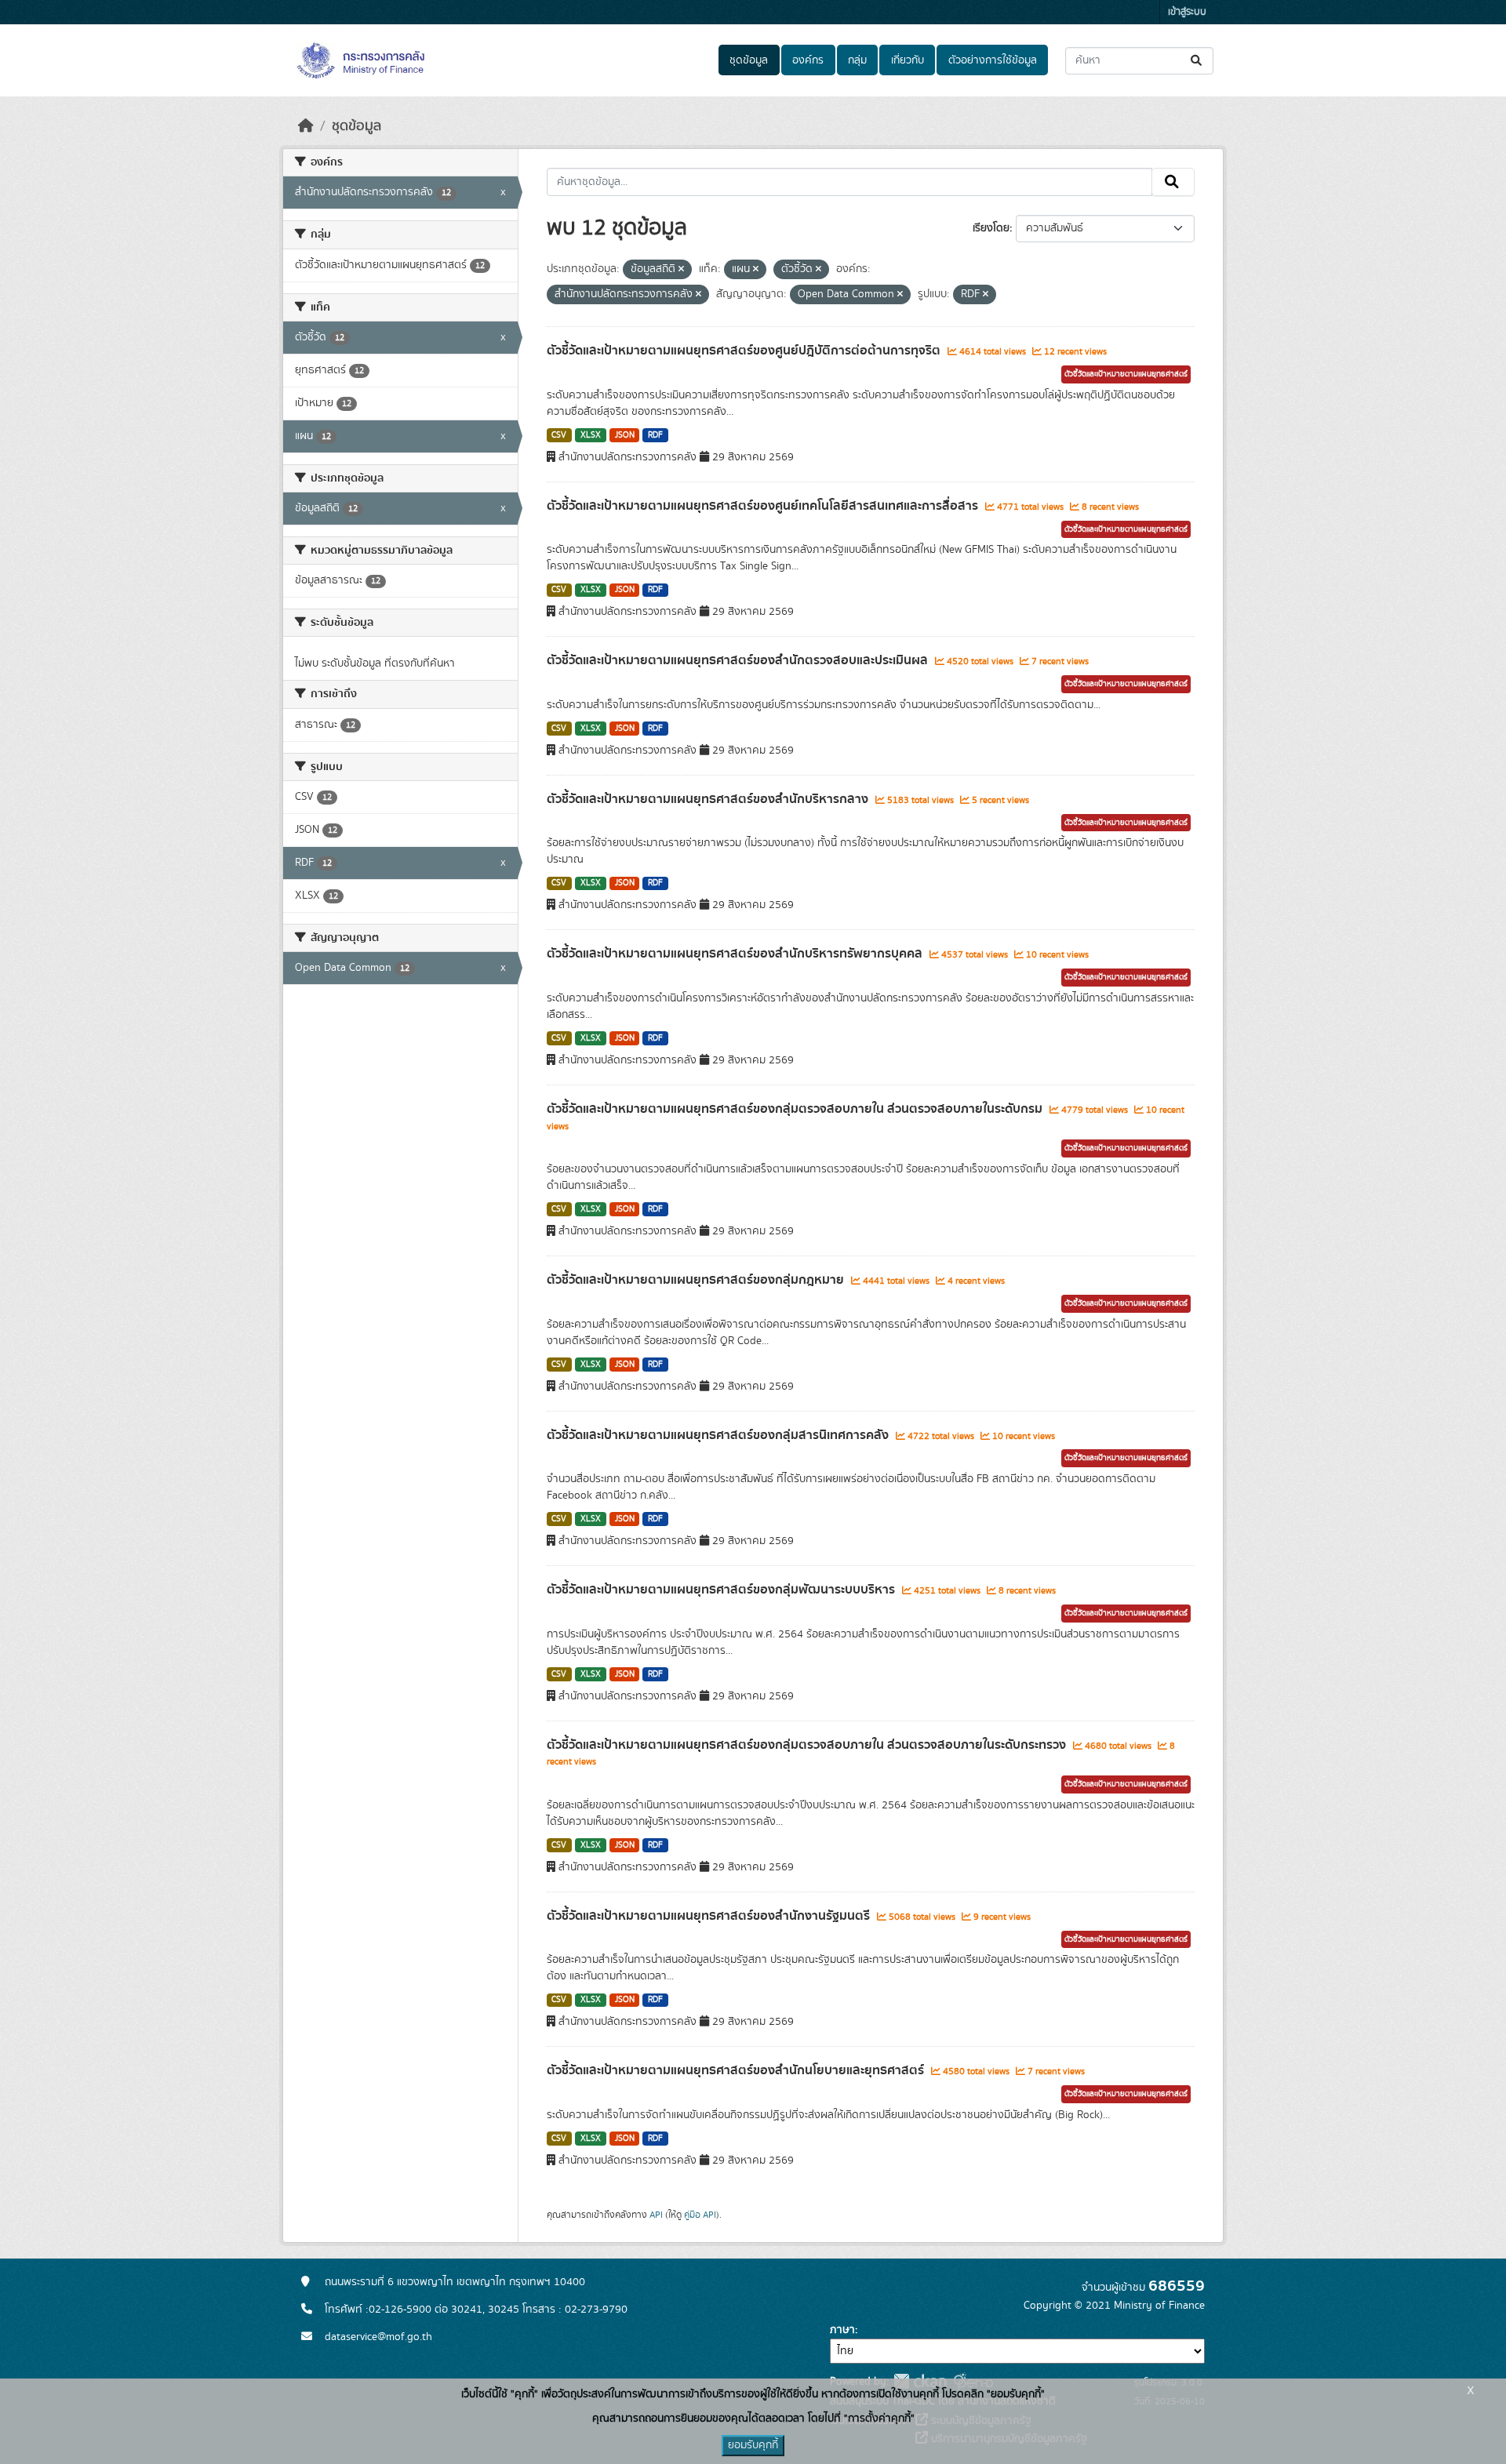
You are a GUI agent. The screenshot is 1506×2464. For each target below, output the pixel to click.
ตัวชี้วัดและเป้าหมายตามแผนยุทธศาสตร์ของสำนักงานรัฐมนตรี (710, 1916)
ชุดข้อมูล (749, 60)
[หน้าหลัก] (306, 126)
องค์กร (808, 60)
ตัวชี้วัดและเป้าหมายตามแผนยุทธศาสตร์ (1126, 374)
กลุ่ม (857, 60)
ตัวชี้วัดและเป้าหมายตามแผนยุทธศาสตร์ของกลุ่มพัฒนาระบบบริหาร (722, 1590)
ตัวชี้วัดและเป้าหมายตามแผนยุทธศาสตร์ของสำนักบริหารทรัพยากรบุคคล (736, 954)
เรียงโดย (991, 228)
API (656, 2215)
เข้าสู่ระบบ (1187, 12)
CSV (559, 435)
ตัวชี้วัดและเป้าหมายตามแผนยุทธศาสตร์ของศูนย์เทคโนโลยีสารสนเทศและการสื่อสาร (764, 506)
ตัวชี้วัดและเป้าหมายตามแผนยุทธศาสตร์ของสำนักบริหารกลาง (709, 799)
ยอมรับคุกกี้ (753, 2445)
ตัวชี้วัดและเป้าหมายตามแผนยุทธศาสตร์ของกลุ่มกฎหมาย (697, 1280)
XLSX (591, 435)
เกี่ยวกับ (908, 60)
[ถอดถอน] (681, 270)
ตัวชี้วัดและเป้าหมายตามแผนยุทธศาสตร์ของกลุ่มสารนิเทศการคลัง (719, 1435)
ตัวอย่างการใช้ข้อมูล (993, 60)
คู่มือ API (700, 2215)
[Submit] (1197, 61)
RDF (655, 435)
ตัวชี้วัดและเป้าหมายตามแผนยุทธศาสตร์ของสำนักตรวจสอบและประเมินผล (739, 660)
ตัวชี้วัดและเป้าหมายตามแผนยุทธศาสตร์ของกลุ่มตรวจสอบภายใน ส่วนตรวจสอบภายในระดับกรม (796, 1109)
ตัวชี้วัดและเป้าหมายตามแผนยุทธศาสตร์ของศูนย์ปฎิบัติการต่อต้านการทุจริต (745, 351)
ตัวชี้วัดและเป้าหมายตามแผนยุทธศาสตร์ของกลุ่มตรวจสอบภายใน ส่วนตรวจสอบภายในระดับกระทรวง (808, 1745)
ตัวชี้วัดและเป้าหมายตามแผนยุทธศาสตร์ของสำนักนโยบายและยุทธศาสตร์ (737, 2070)
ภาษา (842, 2330)
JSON (625, 435)
